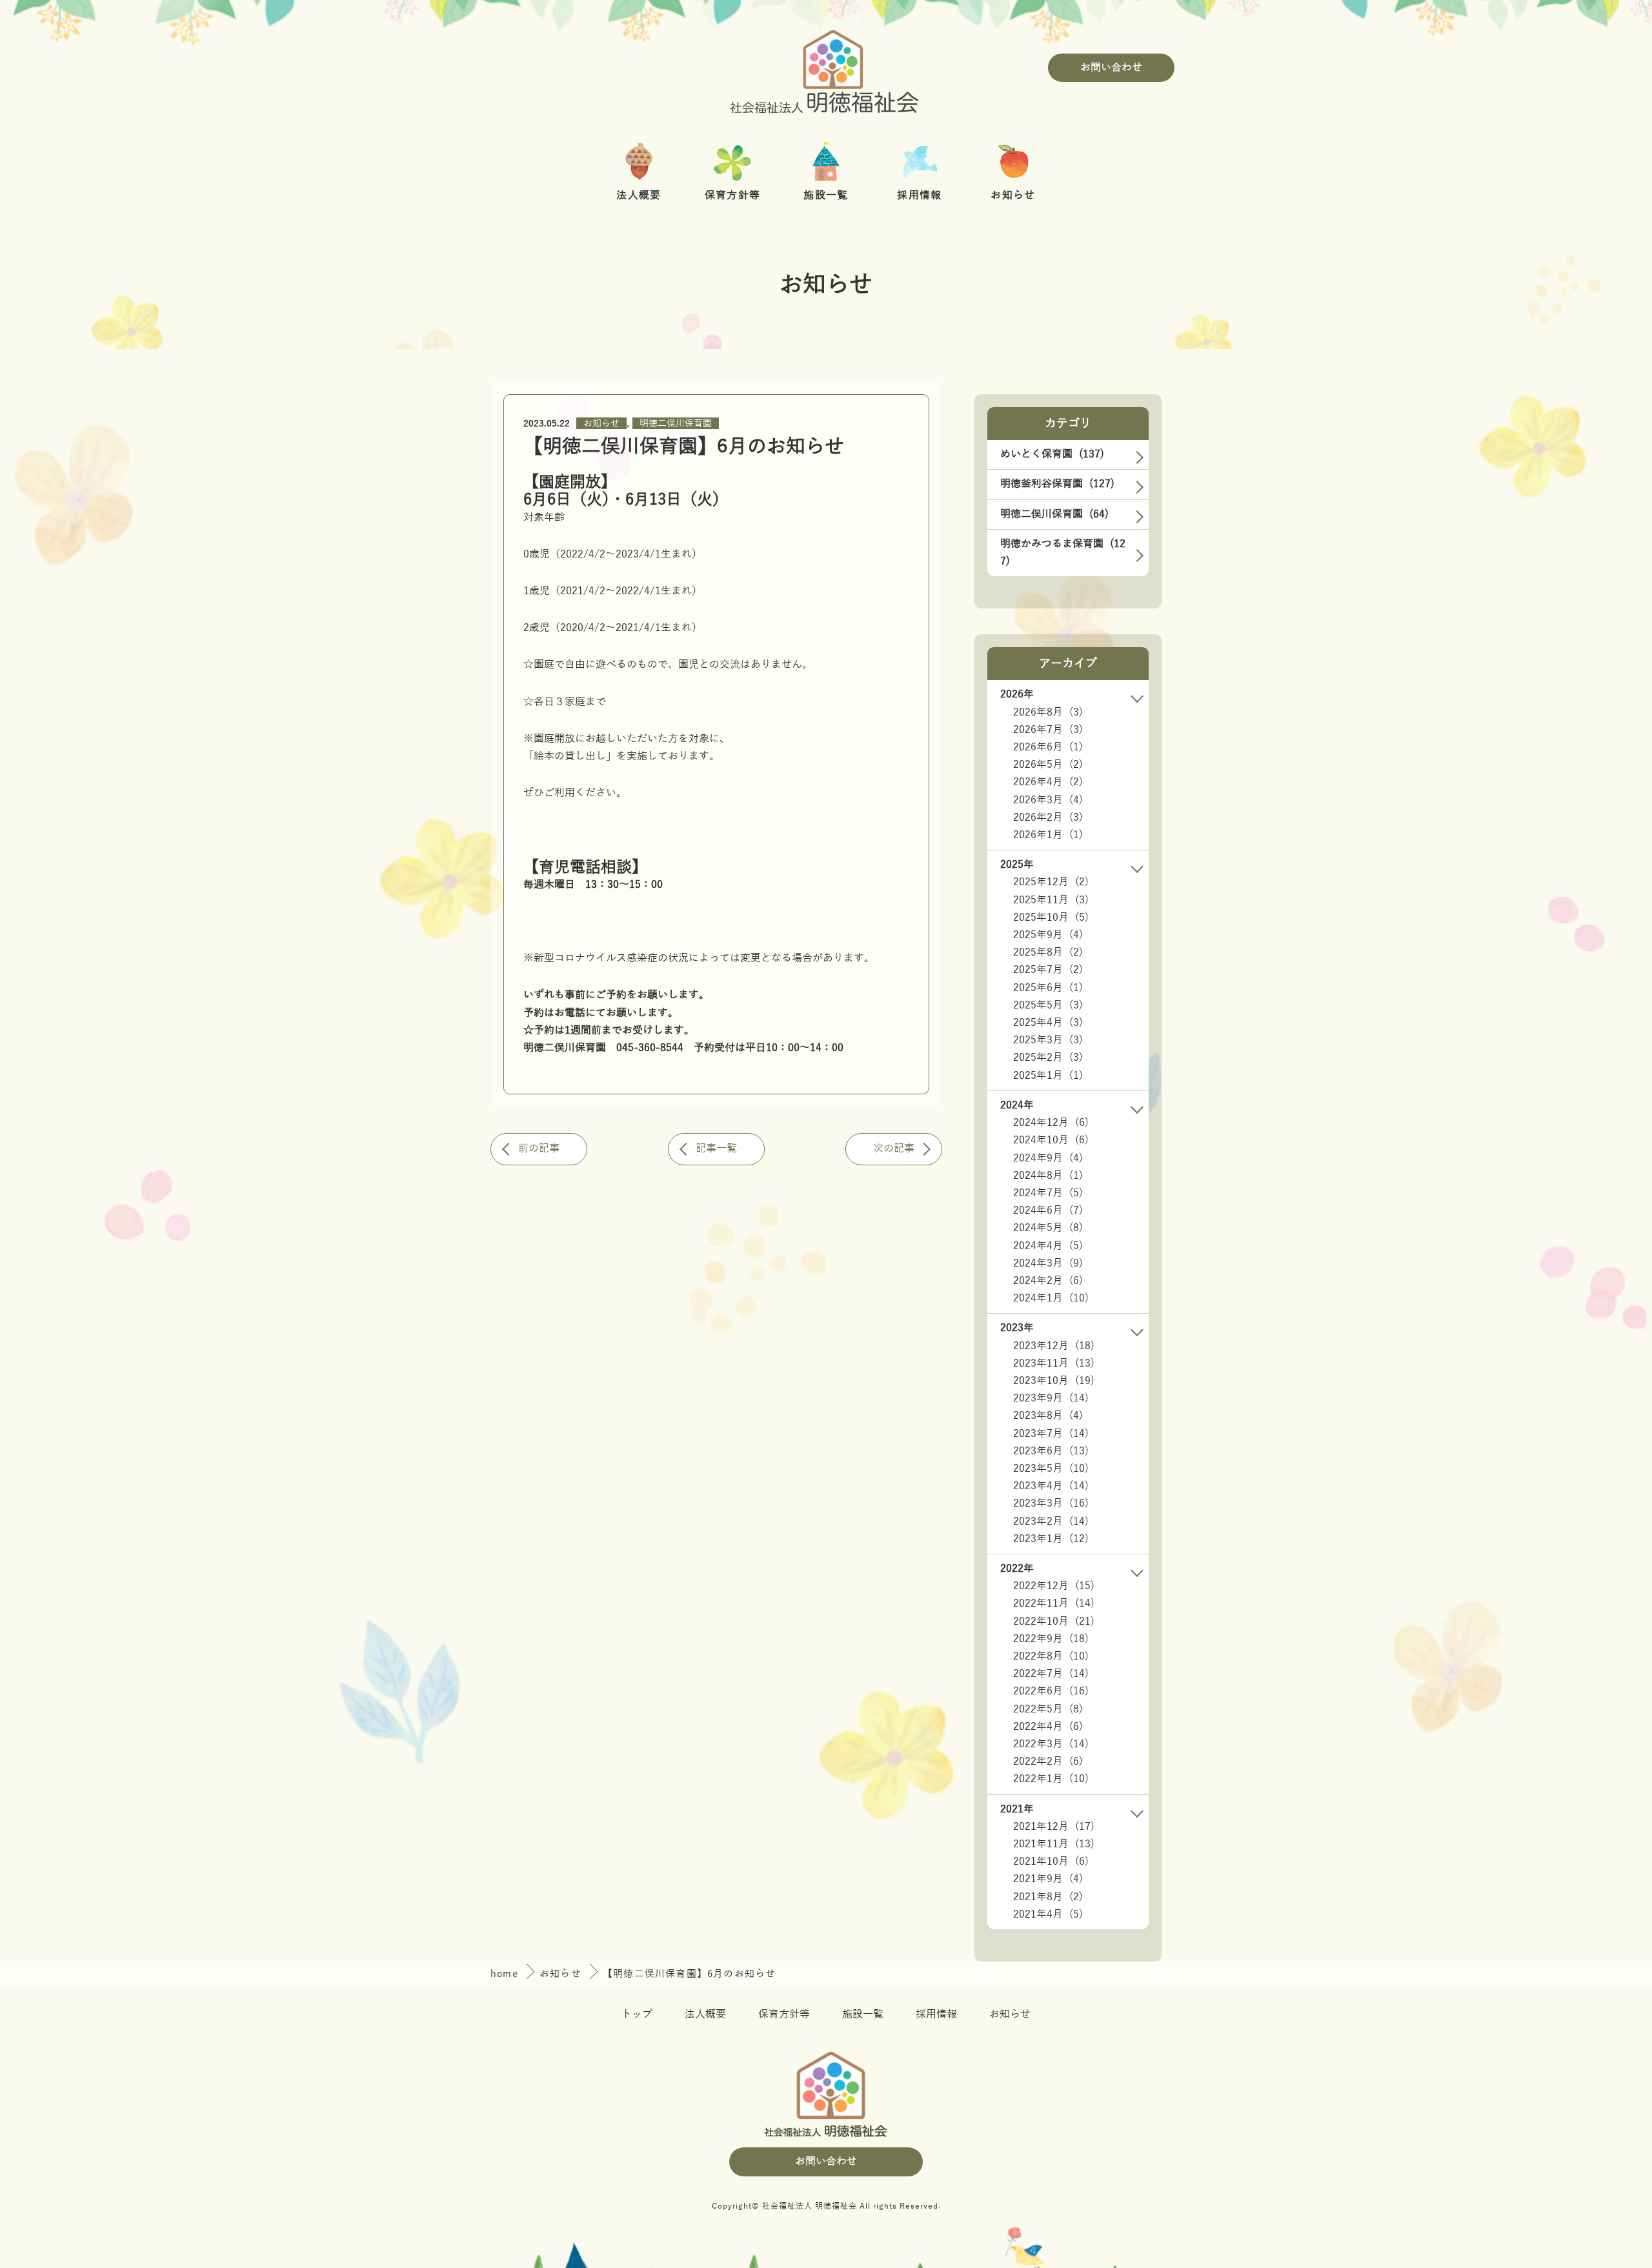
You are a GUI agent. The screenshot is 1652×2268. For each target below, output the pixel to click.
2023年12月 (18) (1054, 1346)
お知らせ (601, 424)
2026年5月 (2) (1048, 765)
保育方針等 (784, 2014)
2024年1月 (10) (1051, 1298)
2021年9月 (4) (1048, 1879)
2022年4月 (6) (1048, 1727)
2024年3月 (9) (1048, 1263)
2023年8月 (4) (1048, 1416)
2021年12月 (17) (1054, 1827)
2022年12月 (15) (1054, 1586)
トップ (637, 2014)
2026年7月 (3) (1048, 730)
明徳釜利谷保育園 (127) (1057, 484)
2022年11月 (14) (1054, 1603)
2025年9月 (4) (1048, 935)
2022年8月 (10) (1051, 1656)
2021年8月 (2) (1048, 1897)
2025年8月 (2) (1048, 952)
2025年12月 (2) (1051, 882)
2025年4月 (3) (1048, 1023)
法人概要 (705, 2014)
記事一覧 (716, 1149)
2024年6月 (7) (1048, 1210)
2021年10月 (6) (1051, 1862)
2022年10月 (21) (1054, 1621)
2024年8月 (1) (1048, 1176)
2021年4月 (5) (1048, 1914)
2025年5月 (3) (1048, 1005)
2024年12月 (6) (1051, 1123)
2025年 (1017, 865)
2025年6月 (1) (1048, 988)
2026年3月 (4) (1048, 800)
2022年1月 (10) (1051, 1779)
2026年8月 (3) (1048, 712)
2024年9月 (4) (1048, 1158)
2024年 (1017, 1105)
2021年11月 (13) (1054, 1844)
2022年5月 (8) (1048, 1709)
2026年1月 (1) (1048, 835)
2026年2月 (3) (1048, 818)
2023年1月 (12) (1051, 1539)
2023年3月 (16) (1051, 1503)
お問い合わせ (1111, 68)
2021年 (1017, 1809)
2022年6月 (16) (1051, 1691)
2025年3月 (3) (1048, 1040)
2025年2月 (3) (1048, 1058)
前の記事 (539, 1149)
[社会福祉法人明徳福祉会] (826, 68)
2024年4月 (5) (1048, 1246)
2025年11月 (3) (1051, 900)
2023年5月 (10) (1051, 1469)
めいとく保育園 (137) (1052, 454)
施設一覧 (863, 2014)
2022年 (1017, 1569)
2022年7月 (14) (1051, 1674)
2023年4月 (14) (1051, 1486)
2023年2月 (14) (1051, 1521)
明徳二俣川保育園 (676, 424)
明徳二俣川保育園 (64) (1054, 514)
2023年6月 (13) (1051, 1451)
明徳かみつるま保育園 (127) (1063, 553)
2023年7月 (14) (1051, 1434)
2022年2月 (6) (1048, 1761)
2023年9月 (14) (1051, 1398)
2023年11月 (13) (1054, 1363)
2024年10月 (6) (1051, 1140)
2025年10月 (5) (1051, 918)
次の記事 (894, 1149)
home (506, 1974)
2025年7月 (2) (1048, 970)
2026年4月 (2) (1048, 782)
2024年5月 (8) (1048, 1228)
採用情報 (936, 2014)
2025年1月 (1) (1048, 1076)
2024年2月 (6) (1048, 1281)
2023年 (1017, 1328)
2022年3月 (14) (1051, 1744)
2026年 (1017, 694)
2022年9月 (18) (1051, 1639)
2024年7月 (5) (1048, 1193)
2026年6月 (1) (1048, 747)
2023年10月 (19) (1054, 1381)
